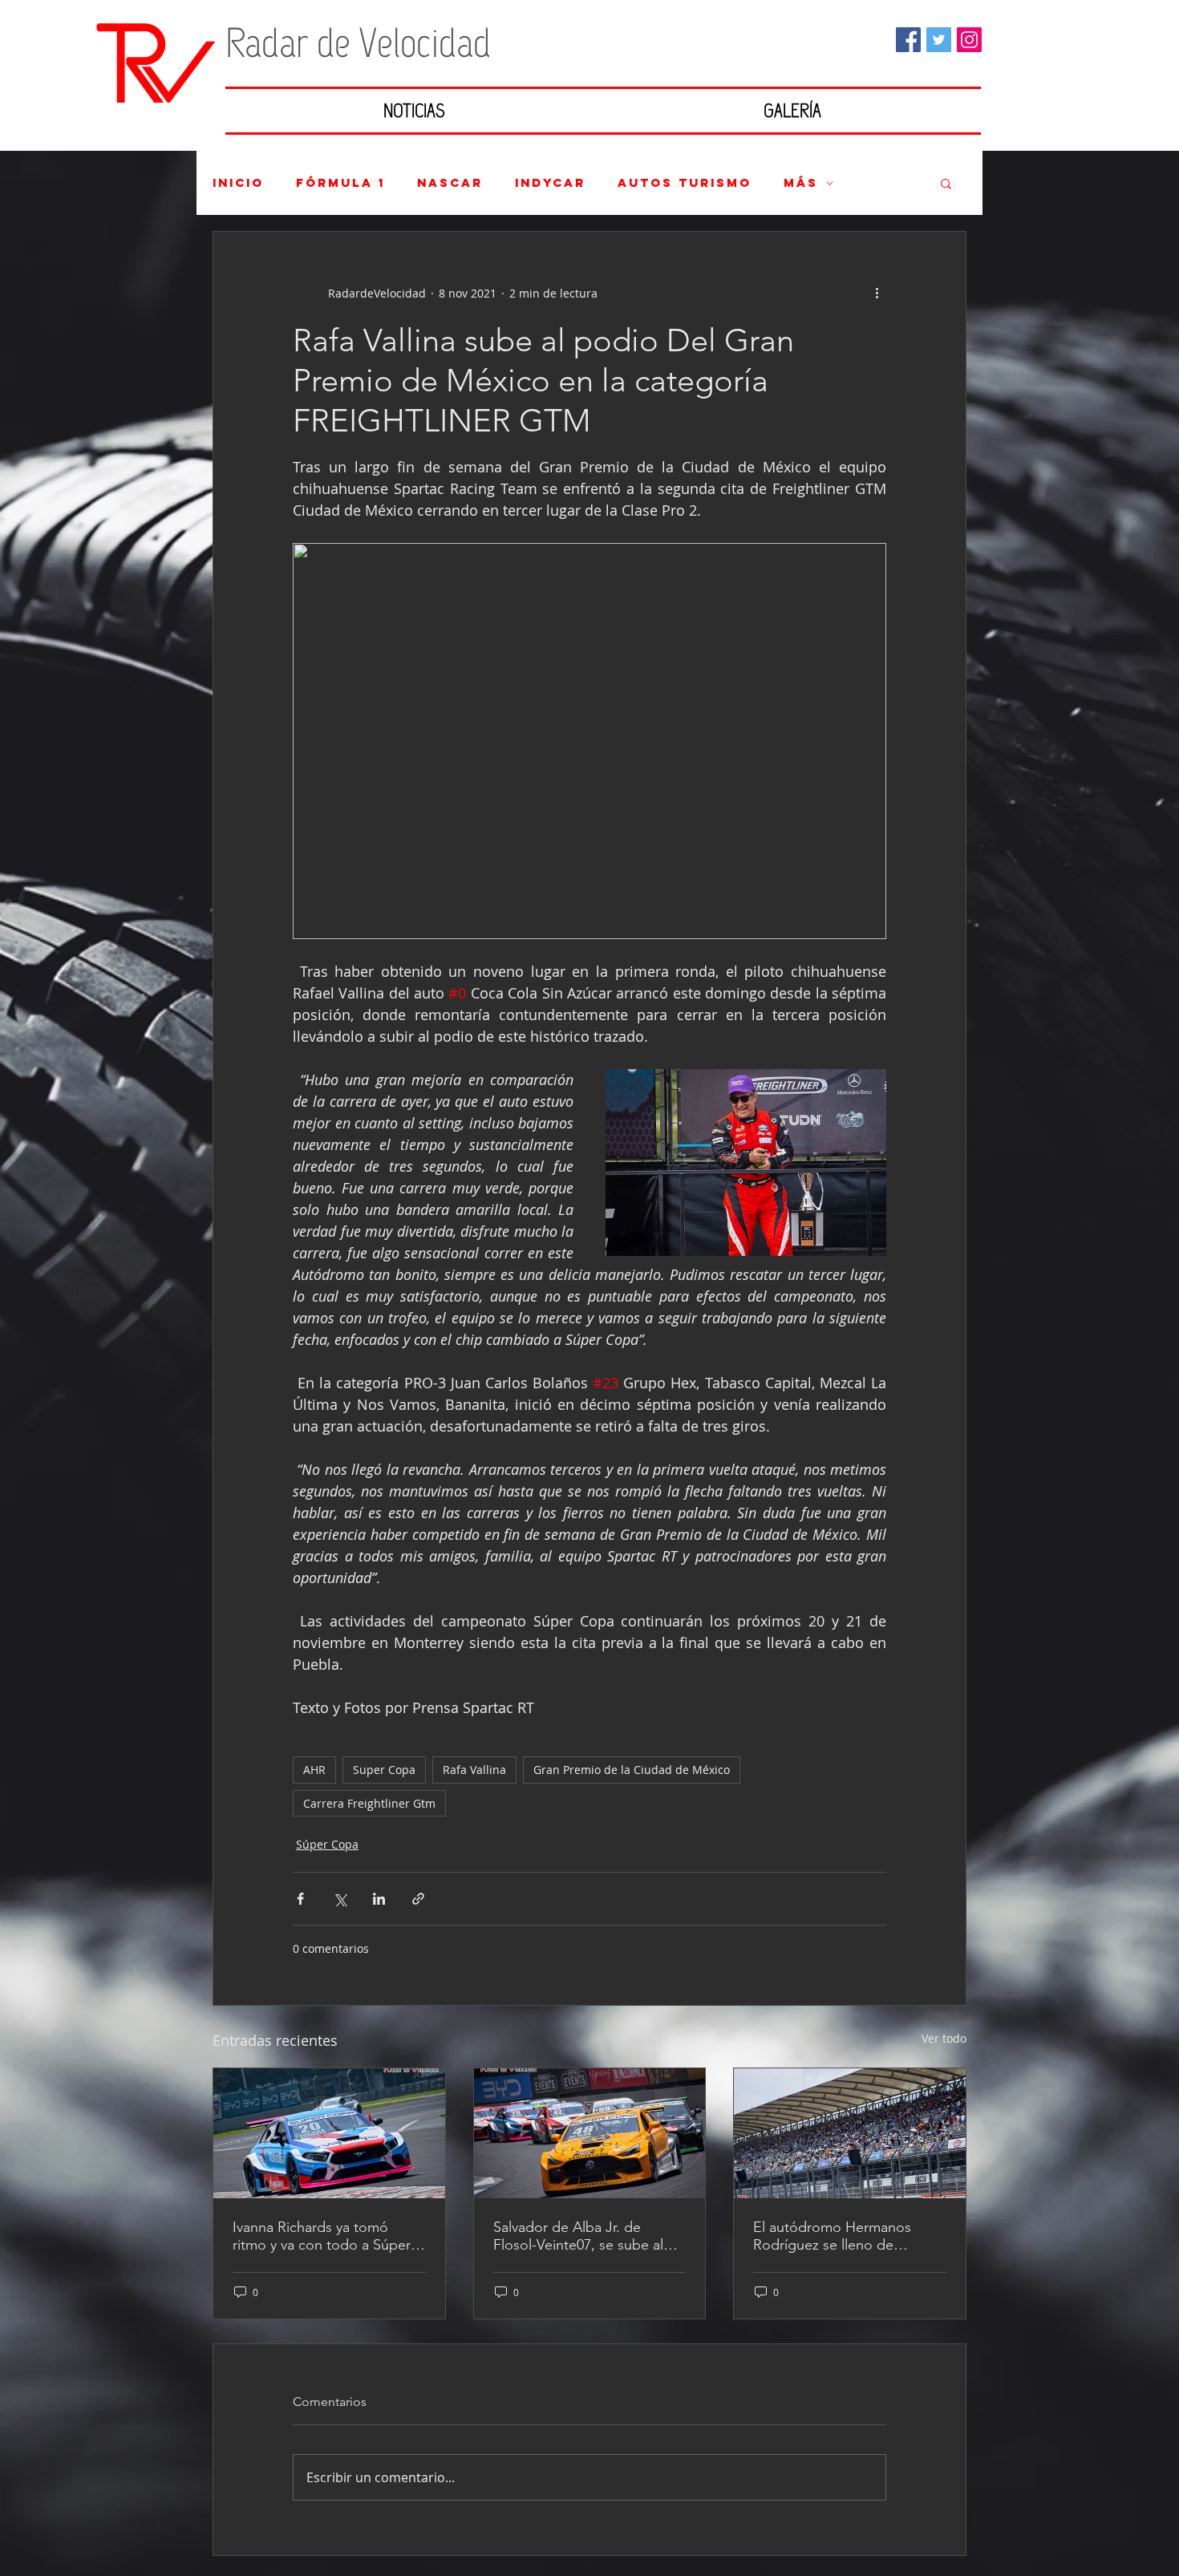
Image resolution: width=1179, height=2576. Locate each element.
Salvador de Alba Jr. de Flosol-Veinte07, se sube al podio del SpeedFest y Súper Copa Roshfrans (587, 2236)
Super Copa (384, 1770)
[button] (946, 183)
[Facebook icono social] (908, 40)
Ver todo (944, 2038)
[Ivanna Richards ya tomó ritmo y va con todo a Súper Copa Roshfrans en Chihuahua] (329, 2133)
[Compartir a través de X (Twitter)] (340, 1899)
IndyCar (550, 183)
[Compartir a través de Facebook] (300, 1899)
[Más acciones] (877, 293)
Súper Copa (327, 1844)
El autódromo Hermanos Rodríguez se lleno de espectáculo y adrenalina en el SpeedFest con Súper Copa (842, 2236)
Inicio (238, 183)
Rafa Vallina (474, 1770)
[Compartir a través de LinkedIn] (379, 1899)
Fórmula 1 (340, 183)
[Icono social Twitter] (939, 40)
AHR (314, 1770)
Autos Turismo (685, 183)
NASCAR (450, 183)
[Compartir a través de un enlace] (418, 1899)
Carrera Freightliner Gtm (369, 1803)
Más (801, 183)
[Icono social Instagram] (969, 40)
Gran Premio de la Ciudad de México (632, 1770)
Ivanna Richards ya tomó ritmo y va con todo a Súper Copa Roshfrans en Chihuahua (322, 2236)
